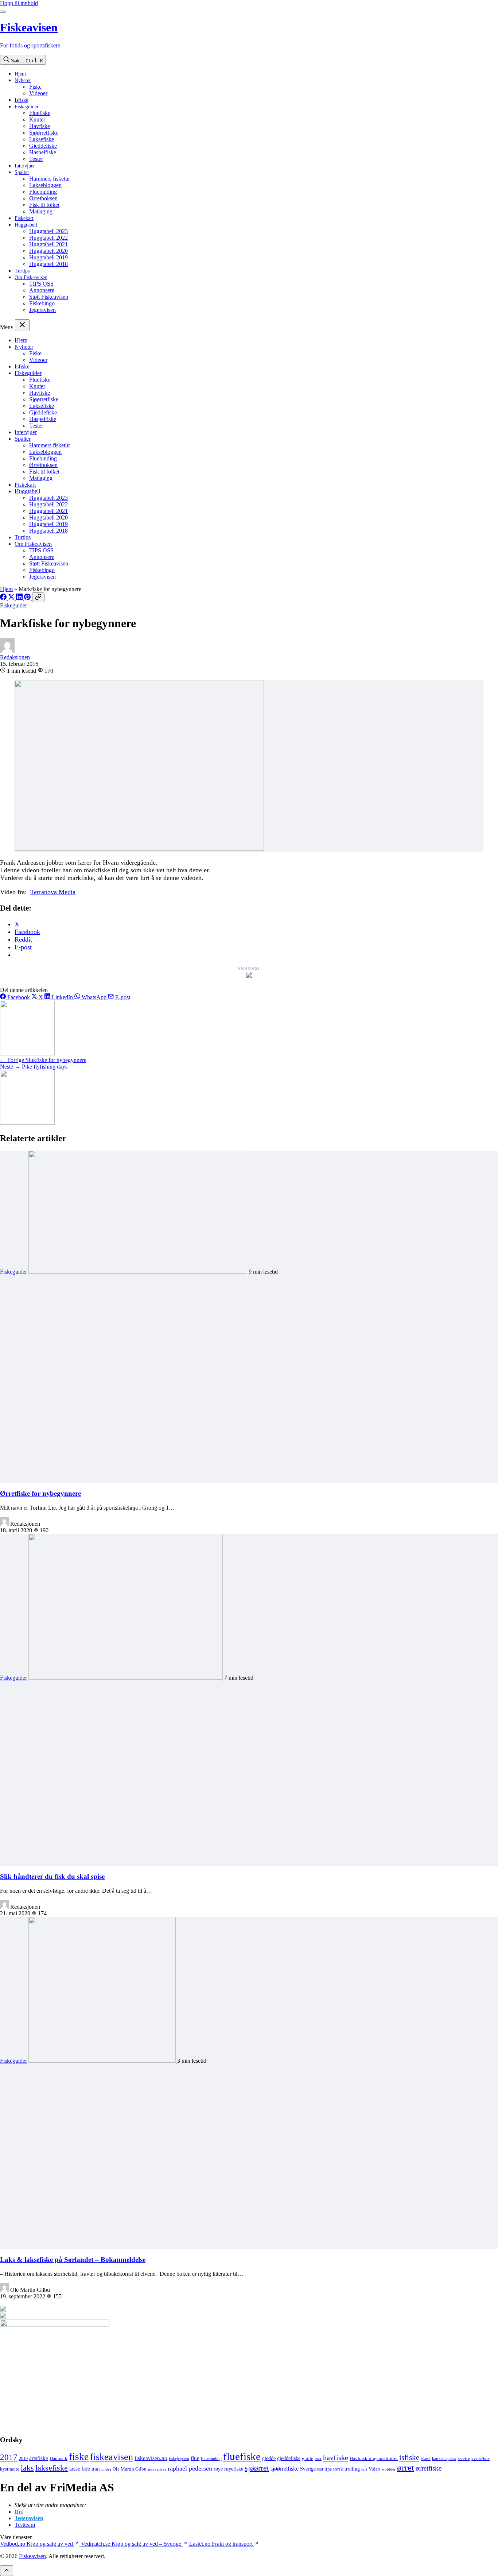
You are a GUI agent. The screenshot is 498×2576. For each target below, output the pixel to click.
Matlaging (41, 211)
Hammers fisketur (50, 179)
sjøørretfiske (285, 2469)
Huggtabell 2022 (48, 238)
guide (308, 2459)
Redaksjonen (15, 657)
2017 (9, 2457)
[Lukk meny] (22, 325)
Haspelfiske (43, 152)
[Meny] (3, 12)
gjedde (269, 2458)
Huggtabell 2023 (48, 231)
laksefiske (52, 2468)
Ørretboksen (43, 198)
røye (218, 2469)
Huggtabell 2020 (48, 251)
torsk (338, 2469)
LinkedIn (62, 997)
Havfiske (40, 126)
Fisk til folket (44, 205)
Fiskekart (24, 218)
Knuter (37, 119)
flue (195, 2458)
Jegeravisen (42, 310)
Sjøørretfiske (44, 133)
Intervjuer (25, 166)
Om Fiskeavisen (31, 277)
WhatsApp (94, 997)
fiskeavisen (112, 2457)
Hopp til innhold (19, 3)
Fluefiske (40, 113)
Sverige (308, 2469)
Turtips (22, 271)
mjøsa (106, 2469)
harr (318, 2459)
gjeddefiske (289, 2458)
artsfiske (39, 2458)
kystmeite (10, 2469)
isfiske (409, 2457)
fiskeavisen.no (151, 2458)
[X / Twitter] (12, 598)
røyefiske (234, 2469)
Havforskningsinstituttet (374, 2458)
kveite (464, 2458)
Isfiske (21, 100)
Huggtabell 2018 (48, 264)
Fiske (35, 87)
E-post (122, 997)
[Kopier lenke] (38, 597)
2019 (23, 2459)
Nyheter (23, 80)
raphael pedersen (190, 2468)
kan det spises (444, 2459)
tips (328, 2469)
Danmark (59, 2459)
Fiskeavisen (32, 2556)
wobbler (389, 2469)
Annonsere (42, 290)
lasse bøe (80, 2469)
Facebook (19, 997)
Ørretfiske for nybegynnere (40, 1493)
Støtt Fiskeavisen (49, 297)
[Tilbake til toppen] (7, 2571)
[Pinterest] (28, 598)
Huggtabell (26, 225)
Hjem (20, 74)
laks (27, 2468)
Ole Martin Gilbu (130, 2469)
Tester (36, 159)
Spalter (22, 172)
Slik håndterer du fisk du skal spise (52, 1876)
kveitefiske (481, 2459)
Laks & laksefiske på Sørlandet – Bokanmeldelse (73, 2260)
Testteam (25, 2525)
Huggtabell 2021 (48, 244)
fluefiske (242, 2456)
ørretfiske (429, 2468)
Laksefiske (42, 139)
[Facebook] (4, 598)
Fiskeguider (27, 107)
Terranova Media (53, 892)
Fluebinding (43, 192)
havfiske (336, 2457)
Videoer (38, 93)
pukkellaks (157, 2469)
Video (374, 2469)
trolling (352, 2469)
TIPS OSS (41, 284)
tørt (364, 2469)
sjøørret (257, 2468)
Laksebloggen (45, 185)
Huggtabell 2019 (48, 257)
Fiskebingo (42, 303)
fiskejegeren (179, 2459)
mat (96, 2469)
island (426, 2459)
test (320, 2469)
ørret (406, 2467)
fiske (79, 2457)
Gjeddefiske (43, 146)
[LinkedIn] (20, 598)
